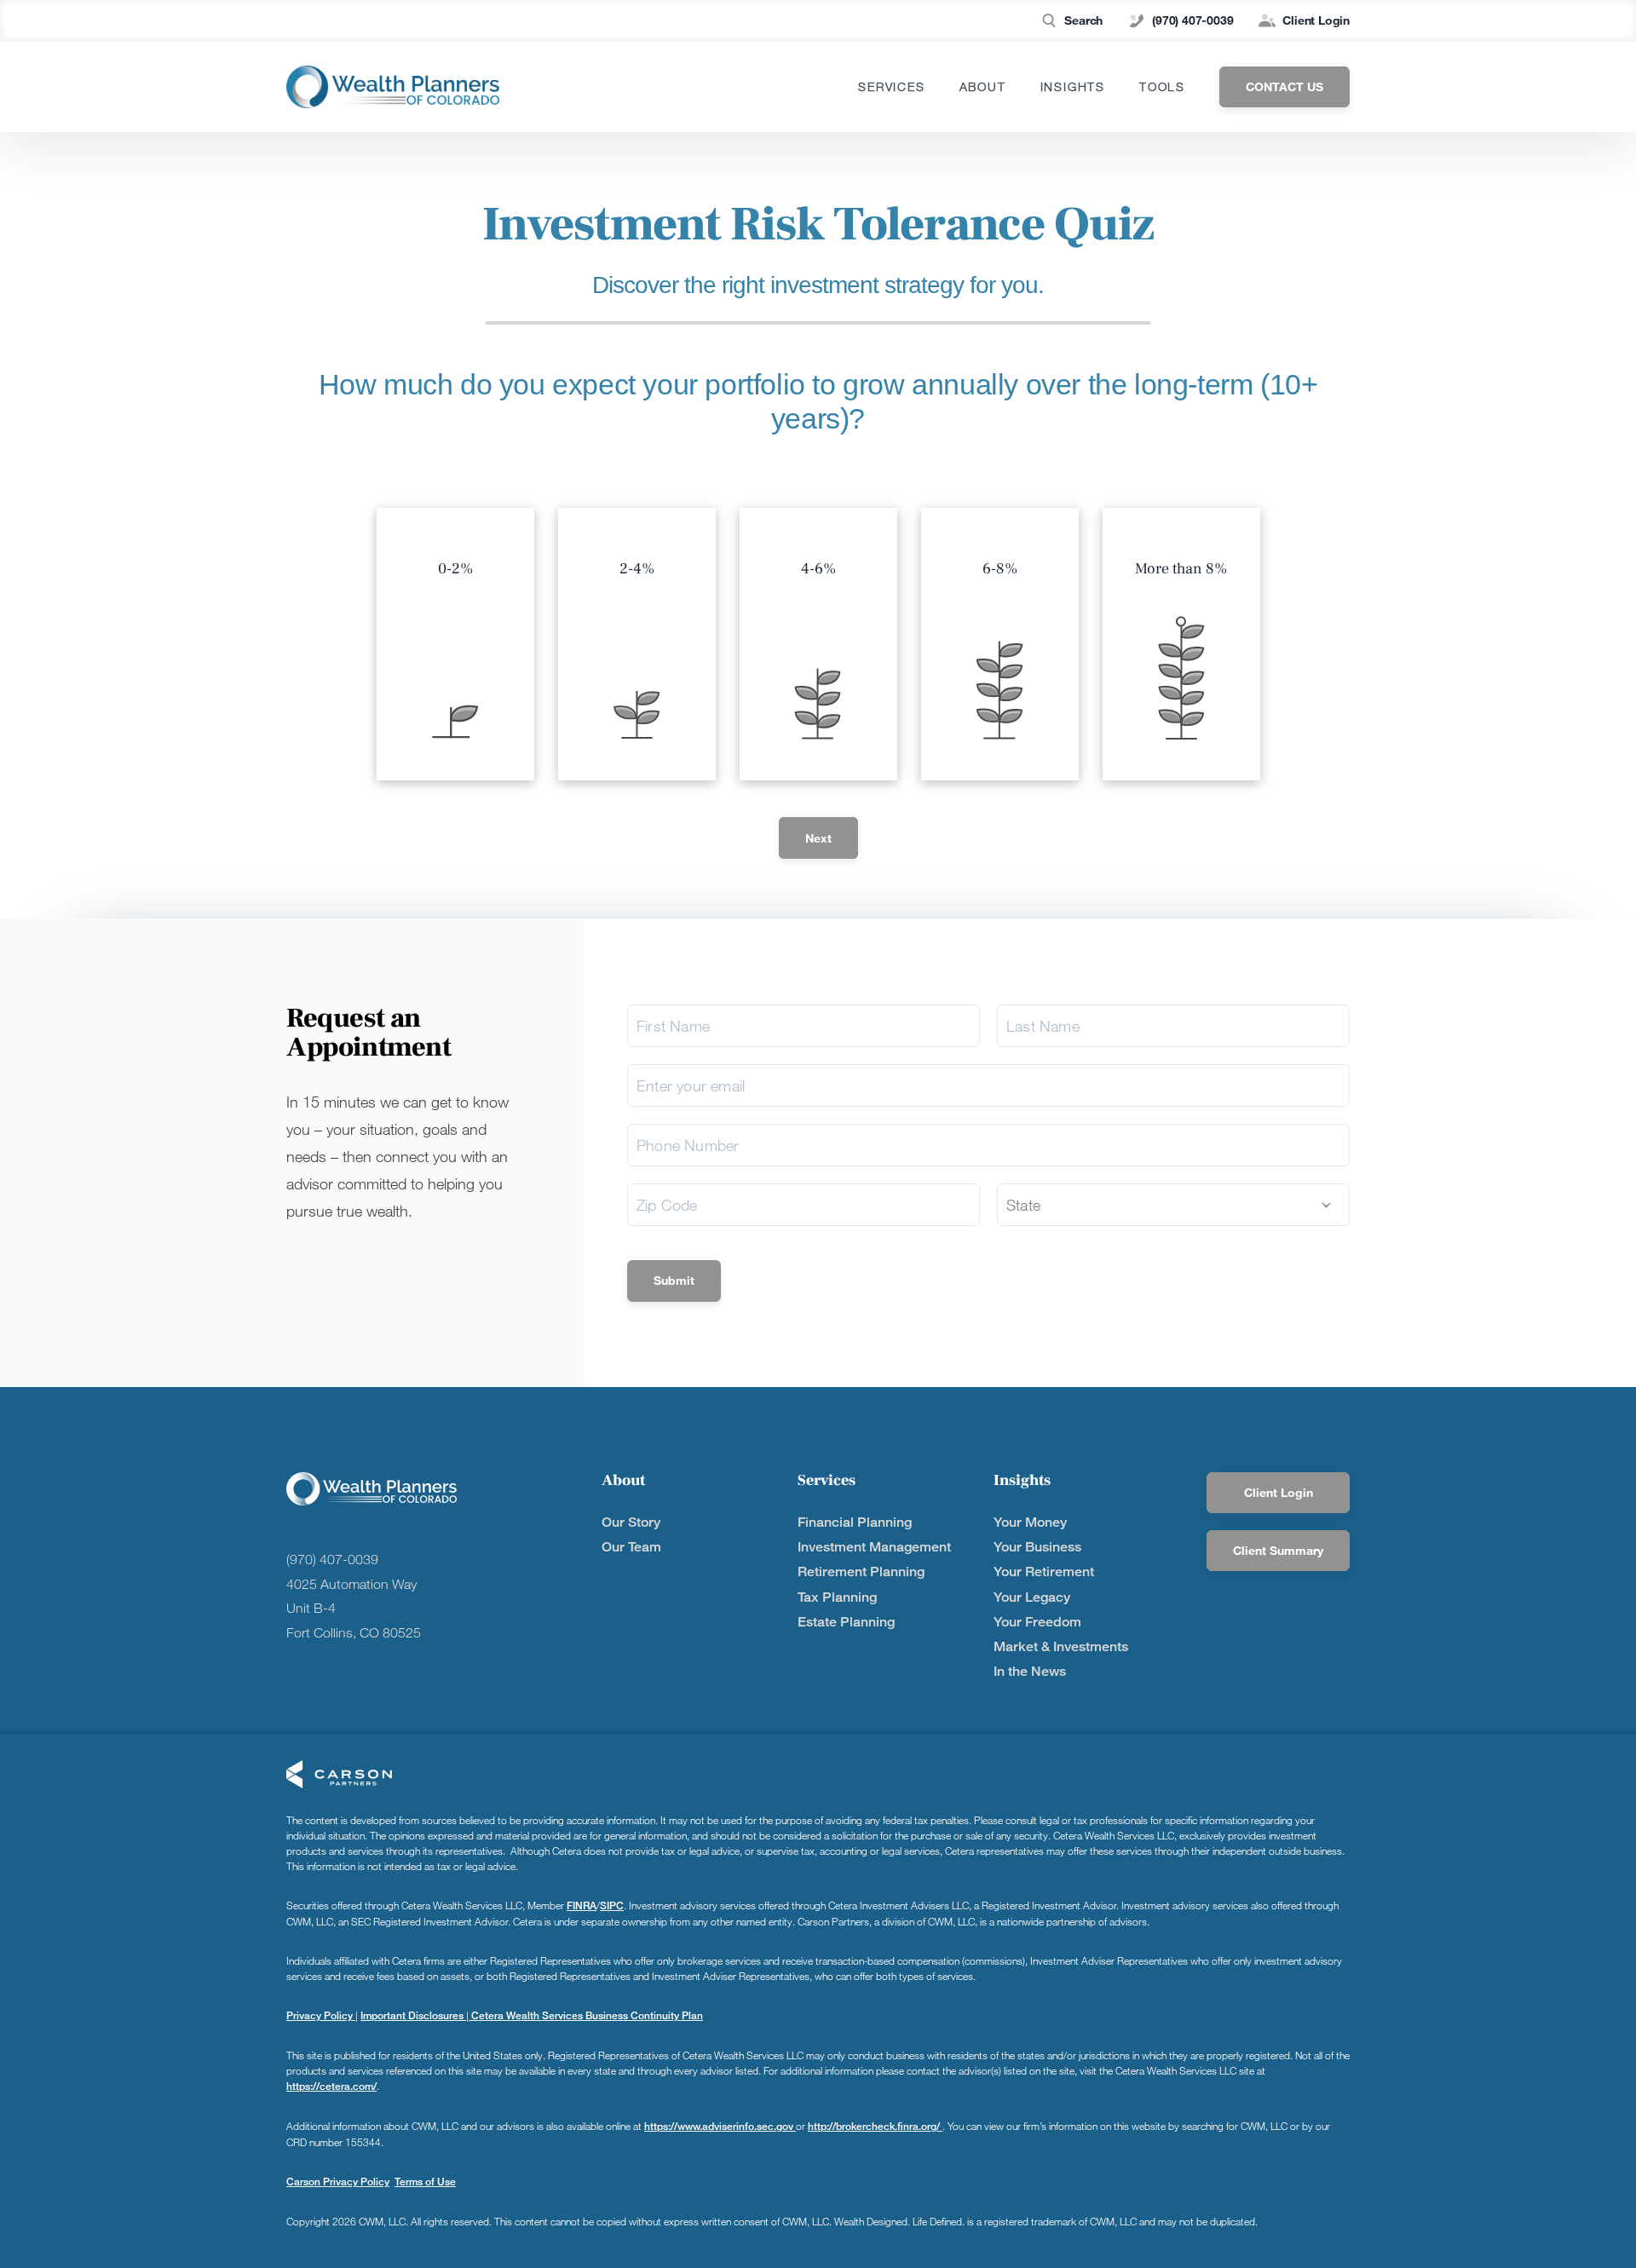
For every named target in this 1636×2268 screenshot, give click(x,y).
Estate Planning (846, 1622)
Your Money (1030, 1522)
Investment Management (874, 1547)
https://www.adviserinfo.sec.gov (720, 2126)
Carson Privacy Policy (338, 2182)
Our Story (631, 1522)
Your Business (1037, 1547)
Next (818, 838)
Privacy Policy (321, 2015)
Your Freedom (1037, 1622)
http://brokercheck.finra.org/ (875, 2126)
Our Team (631, 1547)
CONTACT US (1285, 86)
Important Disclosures (413, 2015)
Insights (1073, 87)
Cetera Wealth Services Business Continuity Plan (586, 2015)
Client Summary (1278, 1550)
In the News (1030, 1671)
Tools (1162, 87)
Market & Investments (1061, 1646)
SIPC (612, 1905)
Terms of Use (425, 2182)
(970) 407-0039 (1192, 20)
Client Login (1316, 20)
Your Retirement (1044, 1571)
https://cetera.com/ (331, 2086)
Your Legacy (1032, 1597)
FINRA (582, 1905)
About (983, 87)
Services (891, 87)
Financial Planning (855, 1522)
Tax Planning (837, 1597)
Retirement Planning (861, 1571)
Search (1083, 20)
